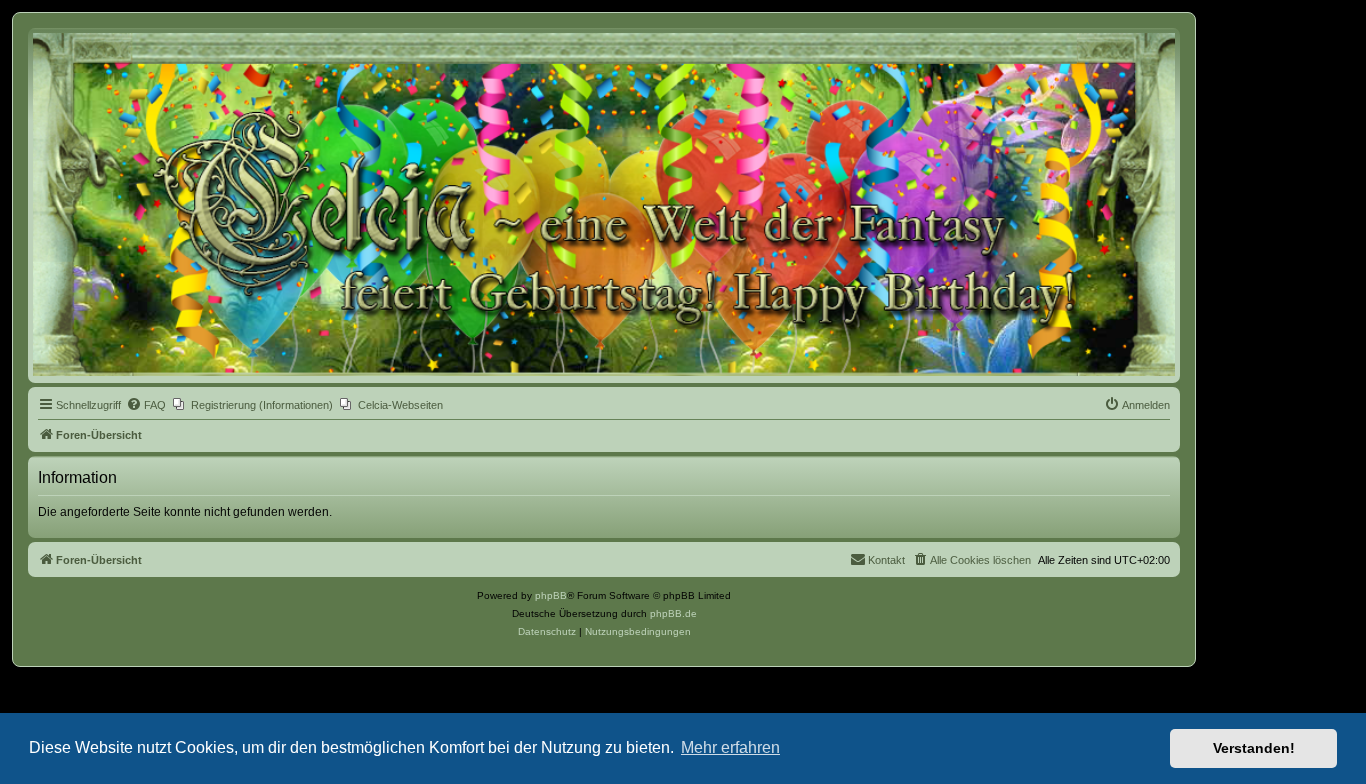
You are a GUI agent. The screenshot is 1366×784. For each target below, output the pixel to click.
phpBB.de (673, 613)
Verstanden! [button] (1254, 748)
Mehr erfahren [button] (730, 747)
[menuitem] (146, 405)
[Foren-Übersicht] (604, 204)
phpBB (551, 595)
